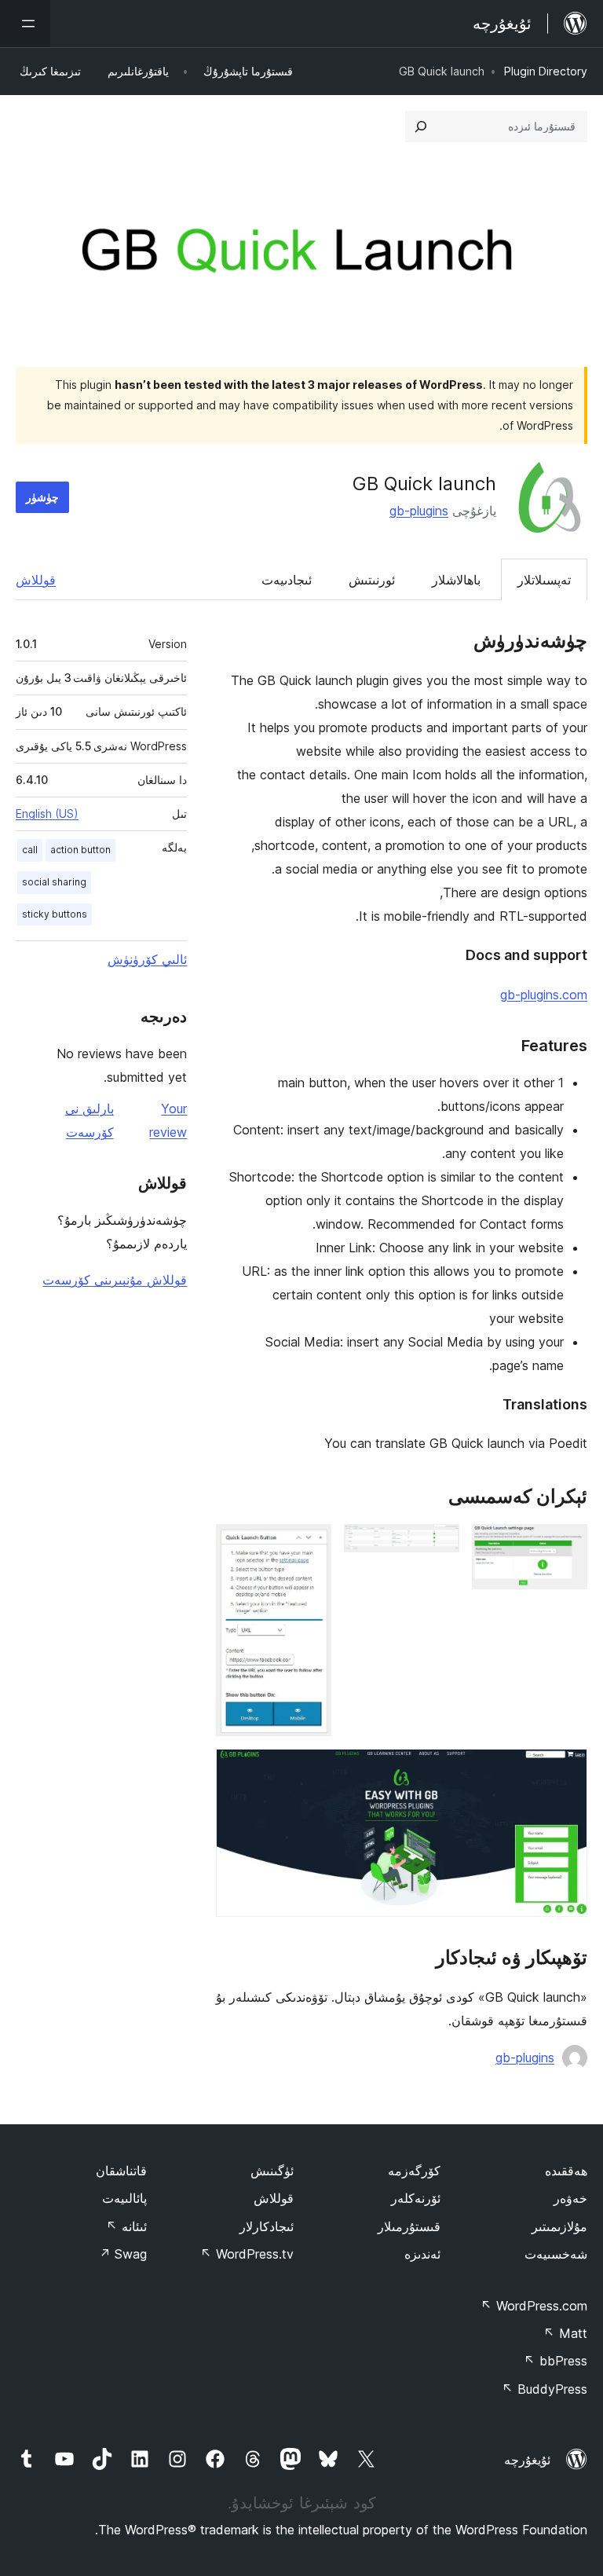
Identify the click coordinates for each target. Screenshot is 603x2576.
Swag (123, 2254)
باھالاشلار (456, 580)
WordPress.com (534, 2306)
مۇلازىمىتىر (559, 2226)
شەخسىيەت (556, 2254)
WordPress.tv (247, 2254)
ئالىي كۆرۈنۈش (147, 959)
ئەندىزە (422, 2254)
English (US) (47, 813)
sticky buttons (55, 914)
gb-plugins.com (544, 995)
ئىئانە (126, 2226)
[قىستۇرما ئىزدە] (421, 126)
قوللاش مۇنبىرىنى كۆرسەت (115, 1280)
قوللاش (36, 580)
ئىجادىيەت (287, 580)
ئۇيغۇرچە (527, 2460)
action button (80, 850)
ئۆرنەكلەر (416, 2198)
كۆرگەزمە (414, 2171)
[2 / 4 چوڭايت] (438, 1545)
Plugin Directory (546, 71)
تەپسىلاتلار (544, 580)
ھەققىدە (566, 2171)
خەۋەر (570, 2198)
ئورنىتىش (372, 580)
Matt (565, 2333)
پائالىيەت (124, 2198)
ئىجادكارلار (267, 2226)
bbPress (555, 2361)
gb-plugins (419, 511)
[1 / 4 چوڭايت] (566, 1545)
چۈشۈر (42, 497)
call (30, 850)
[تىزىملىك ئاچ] (25, 24)
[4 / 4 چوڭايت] (566, 1770)
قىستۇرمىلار (409, 2226)
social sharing (54, 882)
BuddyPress (545, 2389)
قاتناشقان (121, 2171)
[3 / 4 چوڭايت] (310, 1545)
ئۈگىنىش (272, 2171)
